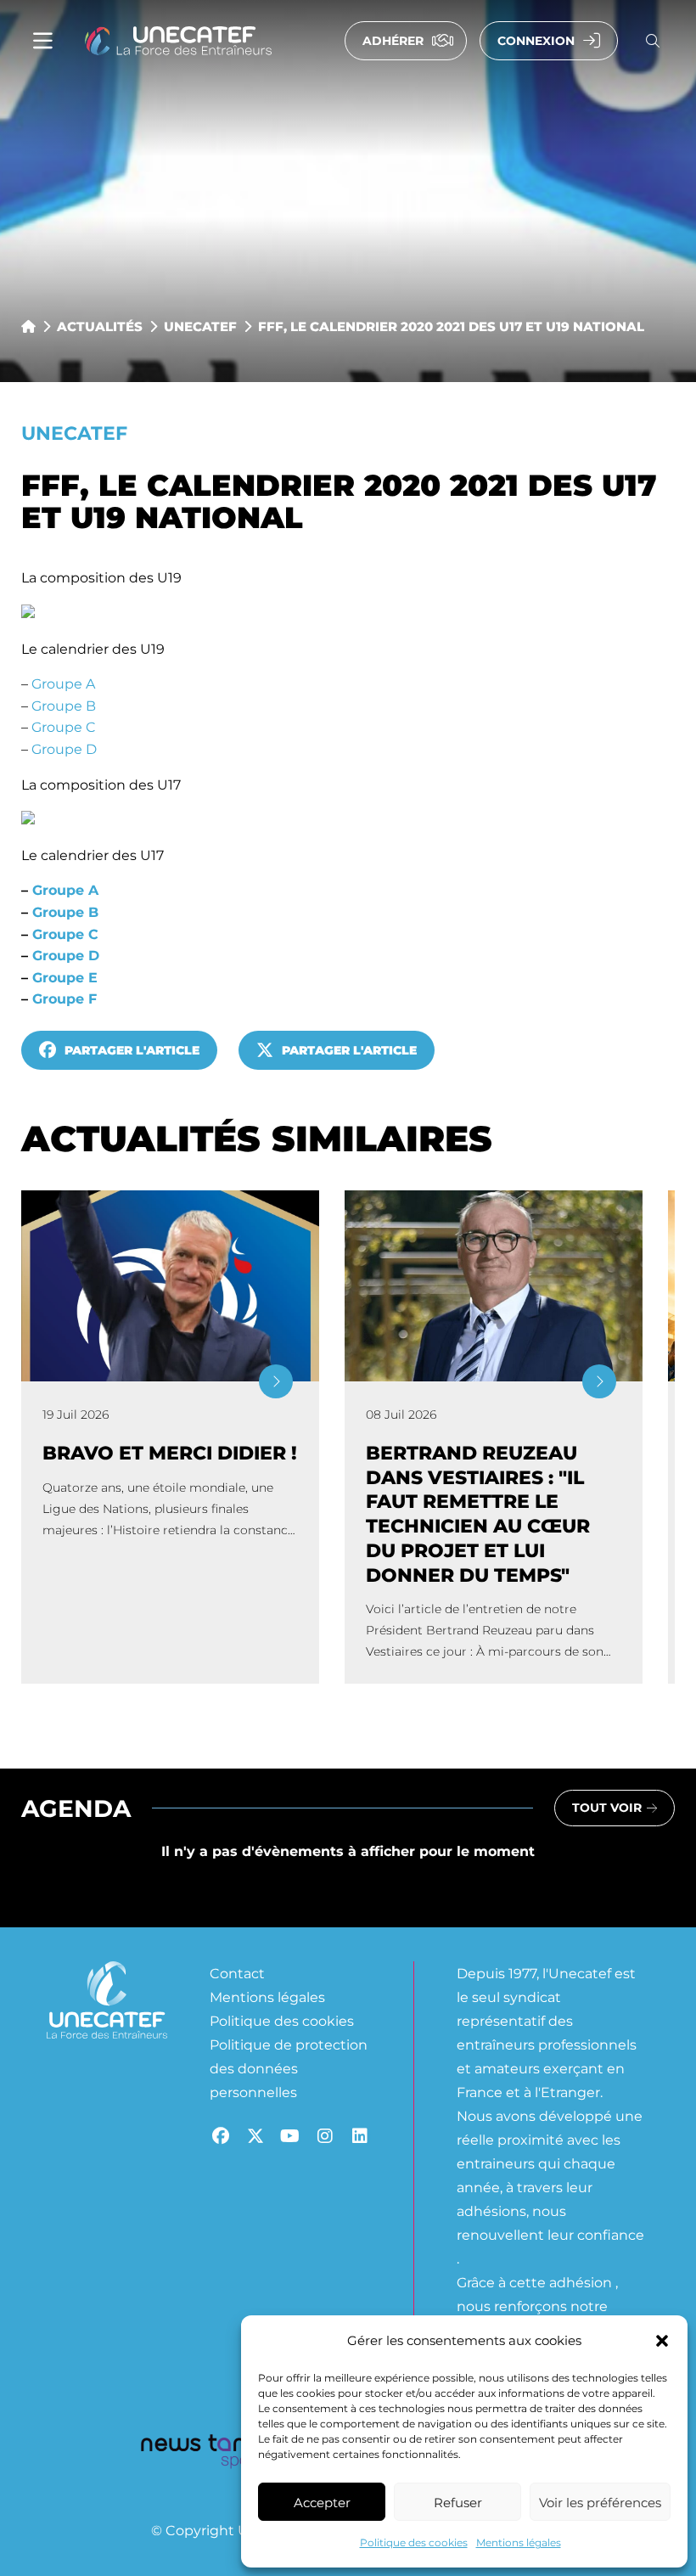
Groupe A (63, 683)
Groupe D (64, 748)
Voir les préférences (600, 2502)
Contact (237, 1973)
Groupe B (64, 705)
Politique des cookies (414, 2542)
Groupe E (65, 977)
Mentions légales (519, 2542)
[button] (662, 2341)
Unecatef (200, 326)
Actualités (100, 326)
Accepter (322, 2502)
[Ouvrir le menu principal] (43, 41)
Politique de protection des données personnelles (289, 2068)
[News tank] (199, 2454)
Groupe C (64, 726)
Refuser (458, 2502)
